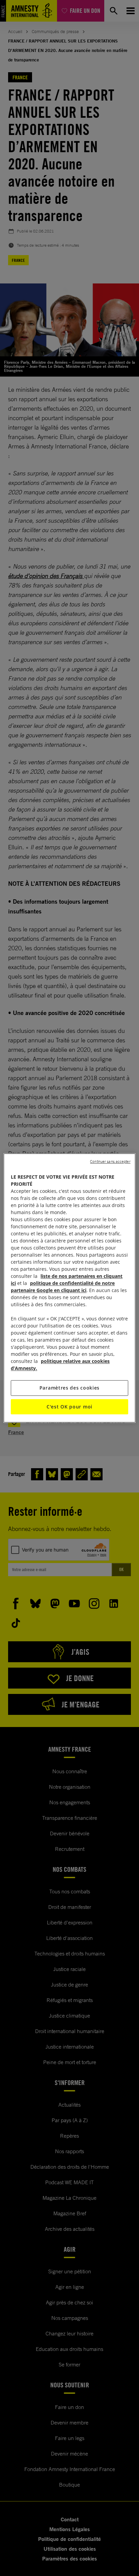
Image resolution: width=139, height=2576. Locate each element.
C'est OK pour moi (69, 1407)
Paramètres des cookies (69, 1388)
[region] (69, 1288)
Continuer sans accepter (110, 1161)
